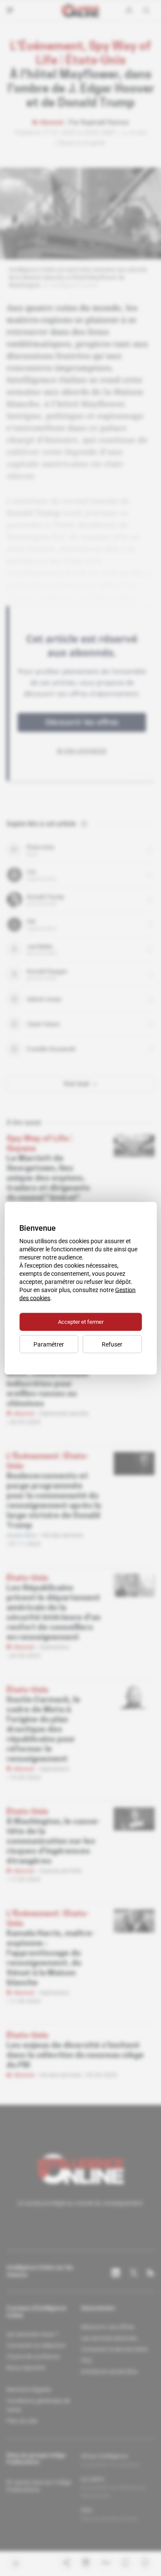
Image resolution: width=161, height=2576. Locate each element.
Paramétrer (49, 1344)
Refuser (112, 1344)
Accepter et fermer (81, 1321)
